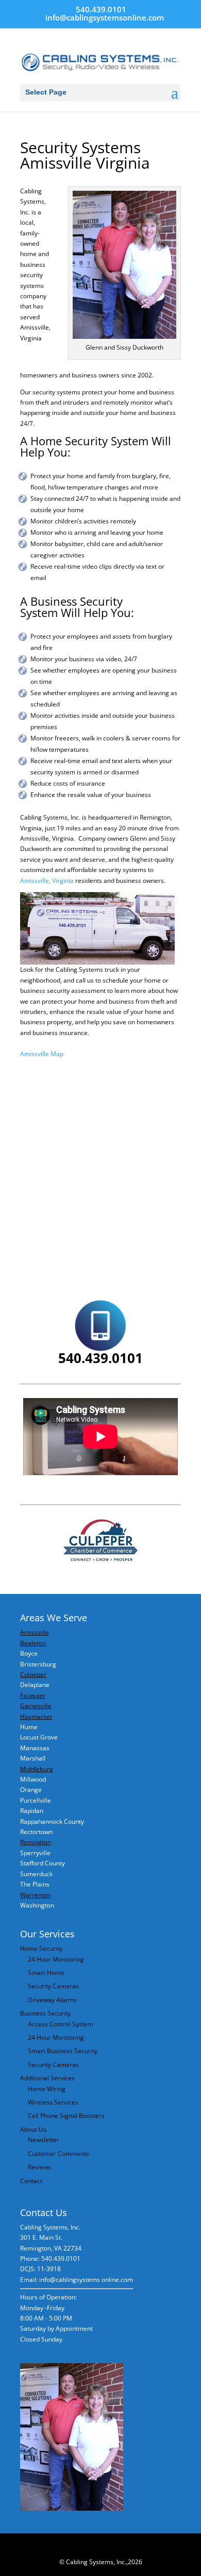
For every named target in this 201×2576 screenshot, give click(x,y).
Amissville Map (42, 1054)
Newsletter (44, 2140)
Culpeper (33, 1674)
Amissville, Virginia (47, 881)
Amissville (35, 1632)
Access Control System (61, 2024)
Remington (36, 1842)
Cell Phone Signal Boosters (66, 2116)
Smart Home (46, 1973)
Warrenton (36, 1895)
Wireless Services (53, 2102)
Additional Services (47, 2078)
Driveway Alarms (52, 2000)
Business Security (45, 2013)
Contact (31, 2181)
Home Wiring (47, 2089)
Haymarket (36, 1717)
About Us (33, 2129)
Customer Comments (58, 2154)
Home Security (41, 1948)
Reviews (39, 2167)
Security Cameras (53, 1986)
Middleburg (37, 1769)
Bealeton (33, 1643)
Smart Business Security (63, 2051)
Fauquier (33, 1695)
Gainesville (36, 1706)
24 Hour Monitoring (56, 1959)
